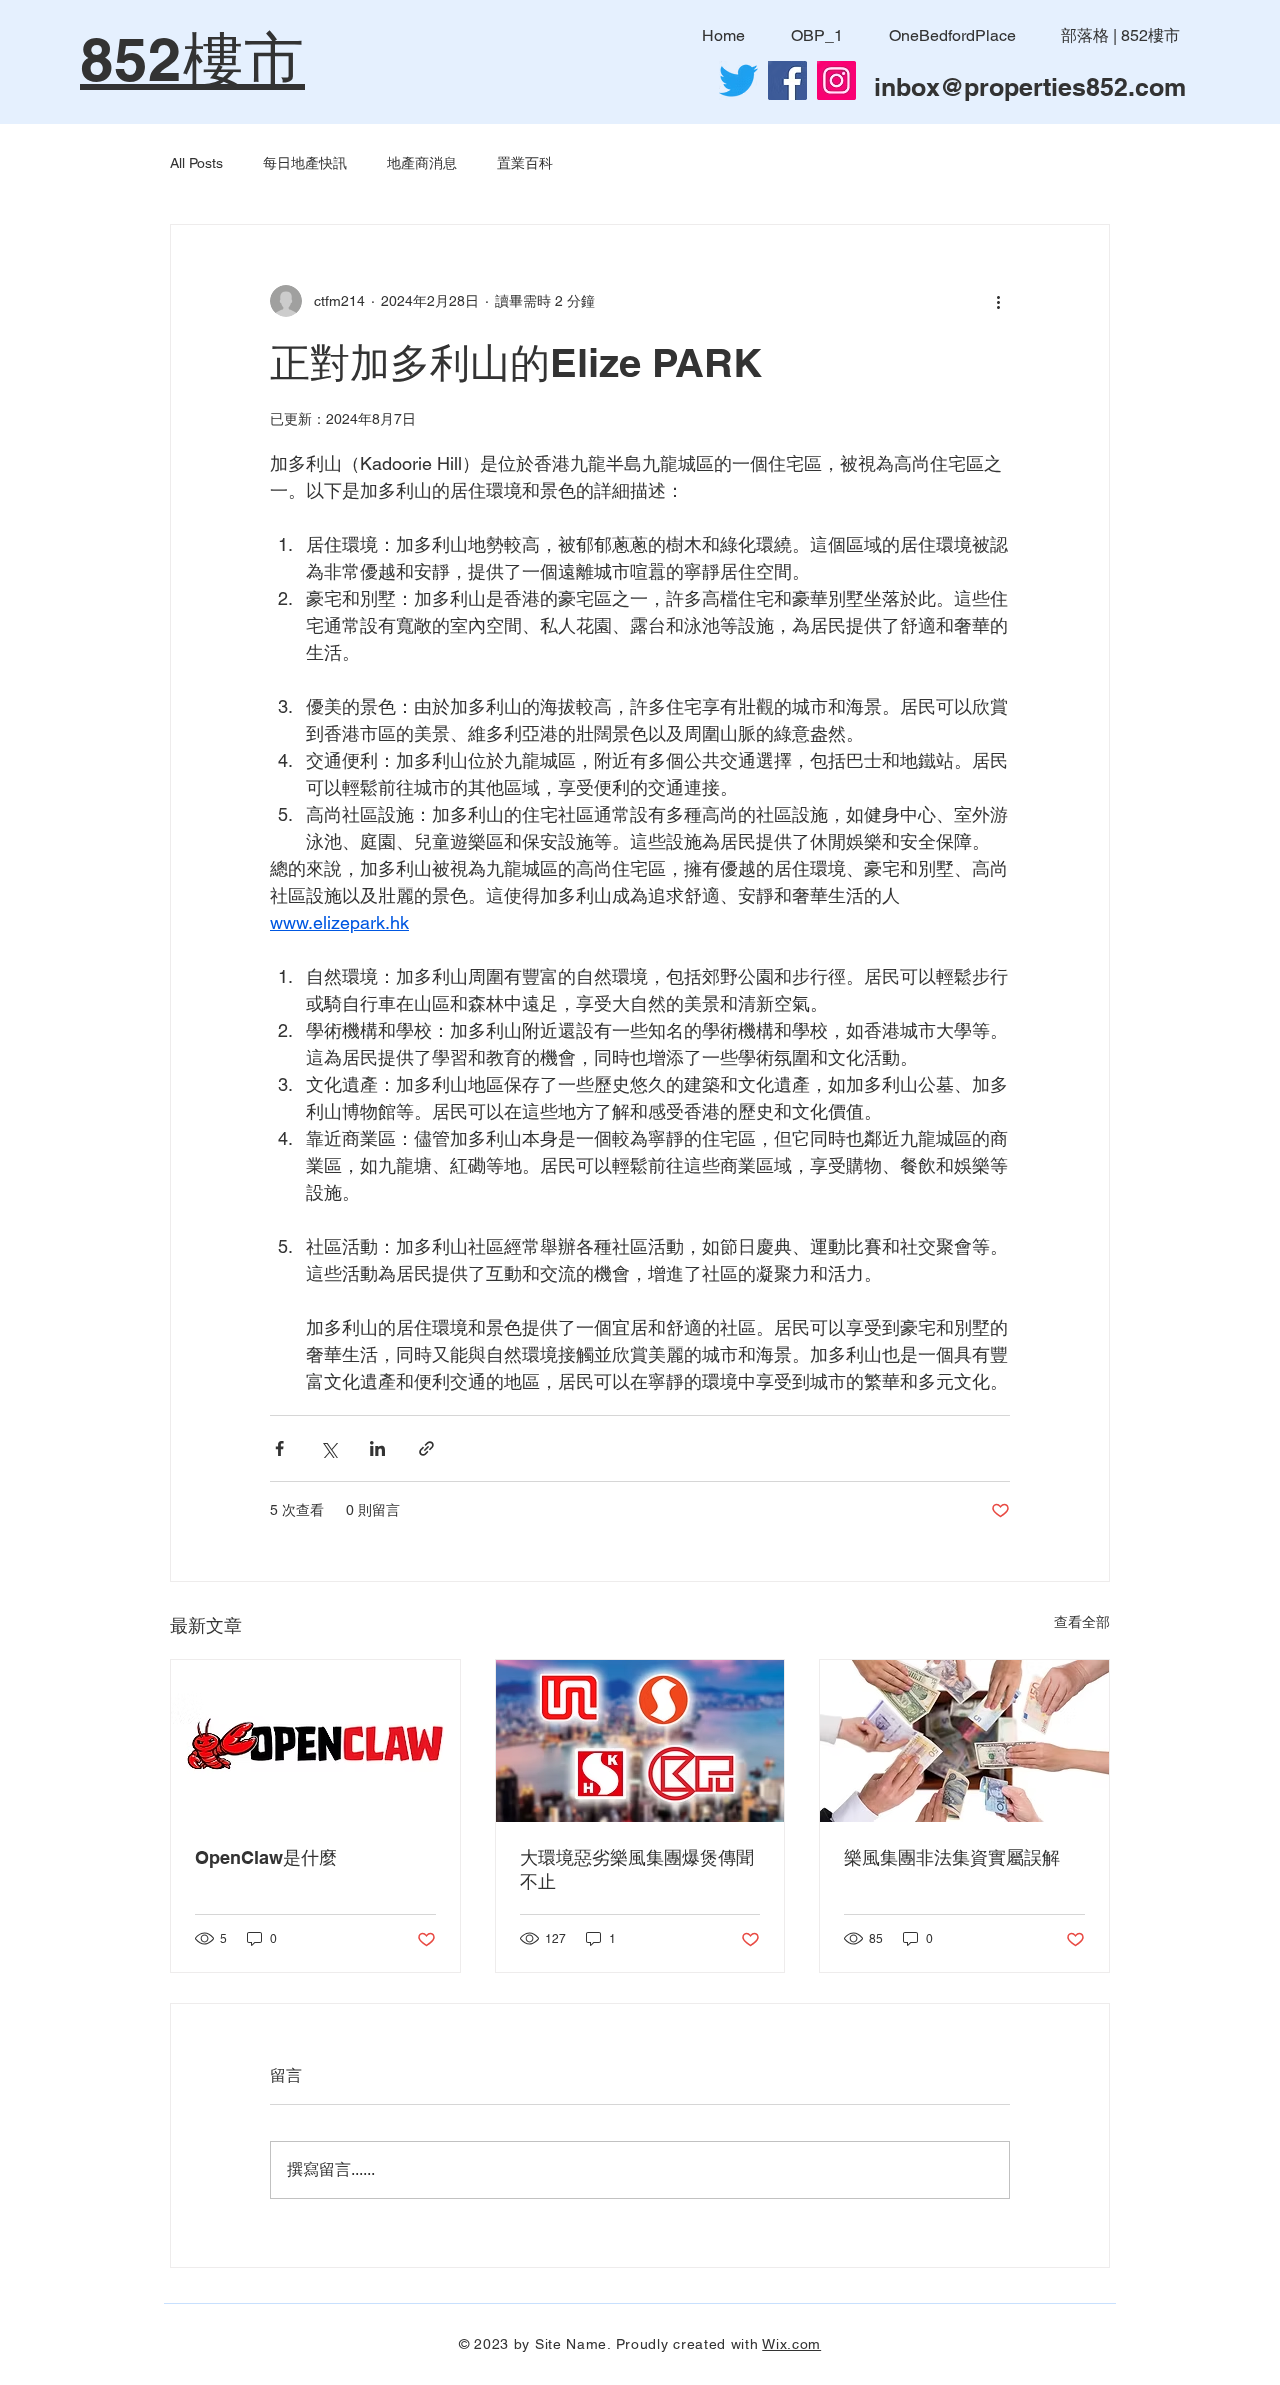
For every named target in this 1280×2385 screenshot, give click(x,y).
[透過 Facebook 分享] (279, 1448)
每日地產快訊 (305, 163)
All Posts (196, 163)
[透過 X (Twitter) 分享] (328, 1448)
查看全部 (1082, 1622)
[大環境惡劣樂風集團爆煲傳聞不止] (640, 1741)
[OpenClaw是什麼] (315, 1741)
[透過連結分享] (426, 1448)
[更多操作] (998, 301)
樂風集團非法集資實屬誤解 (952, 1857)
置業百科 (525, 163)
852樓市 (192, 59)
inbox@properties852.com (1030, 87)
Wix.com (791, 2344)
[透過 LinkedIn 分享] (377, 1448)
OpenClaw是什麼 (266, 1857)
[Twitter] (738, 80)
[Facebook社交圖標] (787, 80)
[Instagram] (836, 80)
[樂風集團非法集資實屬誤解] (964, 1741)
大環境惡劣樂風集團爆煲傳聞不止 (637, 1869)
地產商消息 (422, 163)
